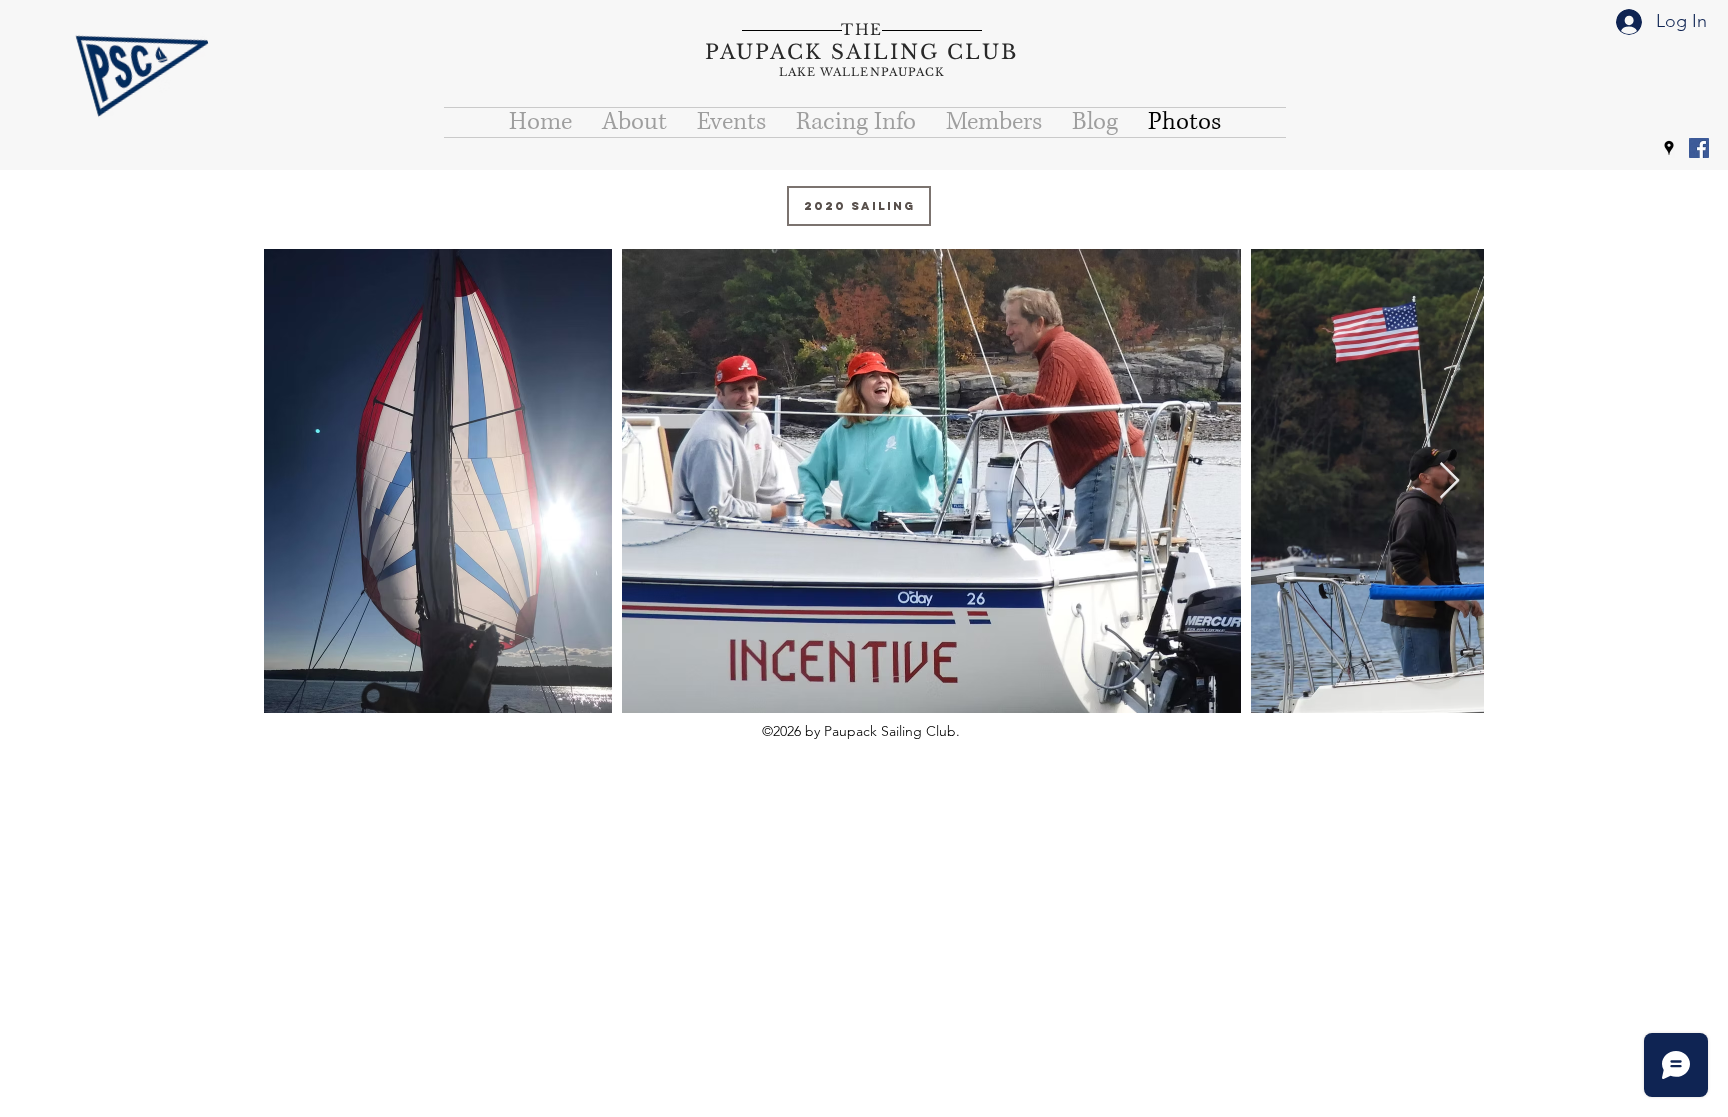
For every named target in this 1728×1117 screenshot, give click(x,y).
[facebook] (1699, 148)
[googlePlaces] (1669, 148)
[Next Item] (1449, 481)
